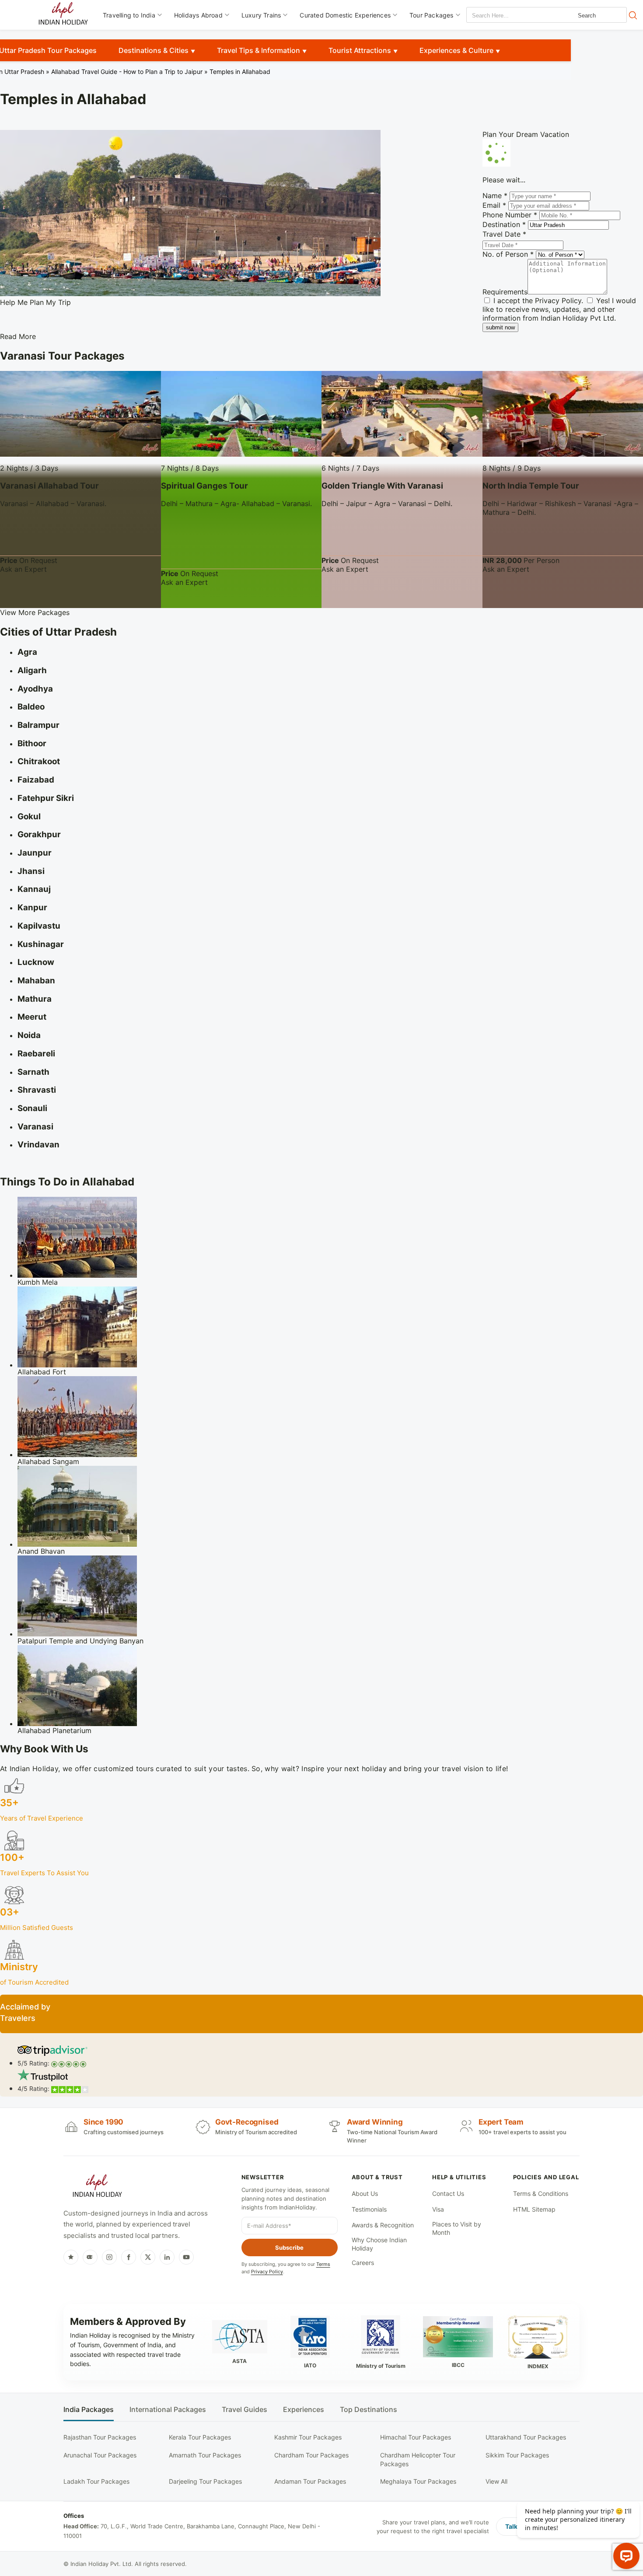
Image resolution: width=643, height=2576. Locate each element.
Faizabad (36, 780)
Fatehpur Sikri (46, 798)
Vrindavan (38, 1145)
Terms (323, 2264)
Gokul (29, 816)
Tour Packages (432, 15)
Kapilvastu (39, 926)
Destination (504, 224)
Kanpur (32, 907)
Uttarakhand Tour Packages (526, 2437)
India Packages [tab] (89, 2410)
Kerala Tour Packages (200, 2437)
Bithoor (32, 743)
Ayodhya (35, 689)
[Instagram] (109, 2257)
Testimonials (369, 2209)
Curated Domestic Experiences (345, 15)
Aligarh (32, 670)
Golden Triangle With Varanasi (382, 486)
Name (495, 196)
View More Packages (35, 612)
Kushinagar (41, 944)
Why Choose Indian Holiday (379, 2244)
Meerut (32, 1017)
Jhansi (31, 871)
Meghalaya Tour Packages (418, 2481)
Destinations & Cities (154, 50)
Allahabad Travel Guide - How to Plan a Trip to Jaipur (127, 72)
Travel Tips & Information (259, 50)
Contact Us (448, 2193)
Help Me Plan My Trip (35, 302)
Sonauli (32, 1108)
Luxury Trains (261, 15)
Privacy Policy (558, 301)
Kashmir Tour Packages (308, 2437)
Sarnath (33, 1072)
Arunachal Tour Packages (100, 2455)
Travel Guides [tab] (245, 2410)
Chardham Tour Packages (311, 2455)
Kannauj (34, 889)
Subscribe (289, 2247)
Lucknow (36, 962)
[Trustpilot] (71, 2257)
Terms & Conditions (541, 2193)
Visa (438, 2209)
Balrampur (38, 725)
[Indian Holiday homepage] (97, 2187)
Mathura (35, 999)
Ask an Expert (23, 569)
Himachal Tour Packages (416, 2437)
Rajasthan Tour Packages (100, 2437)
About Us (365, 2193)
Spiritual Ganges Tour (204, 486)
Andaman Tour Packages (310, 2481)
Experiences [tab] (304, 2410)
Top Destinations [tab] (369, 2410)
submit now (500, 327)
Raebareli (36, 1054)
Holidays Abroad (198, 15)
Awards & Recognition (383, 2225)
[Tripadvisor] (90, 2257)
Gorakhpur (39, 834)
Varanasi (35, 1127)
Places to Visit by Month (457, 2228)
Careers (363, 2263)
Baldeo (31, 707)
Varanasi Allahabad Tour (49, 486)
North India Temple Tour (531, 486)
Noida (29, 1035)
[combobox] (506, 16)
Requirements (505, 292)
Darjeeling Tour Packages (205, 2481)
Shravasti (37, 1090)
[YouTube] (186, 2257)
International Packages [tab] (168, 2410)
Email (494, 205)
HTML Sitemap (534, 2209)
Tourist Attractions (360, 50)
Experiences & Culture (456, 50)
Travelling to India (129, 15)
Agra (27, 652)
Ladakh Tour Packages (96, 2481)
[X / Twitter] (148, 2257)
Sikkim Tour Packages (517, 2455)
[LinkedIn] (167, 2257)
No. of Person (508, 254)
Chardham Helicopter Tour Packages (418, 2459)
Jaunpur (35, 853)
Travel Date (504, 234)
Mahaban (36, 980)
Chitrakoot (39, 761)
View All (496, 2481)
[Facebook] (129, 2257)
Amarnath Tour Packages (205, 2455)
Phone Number (510, 215)
